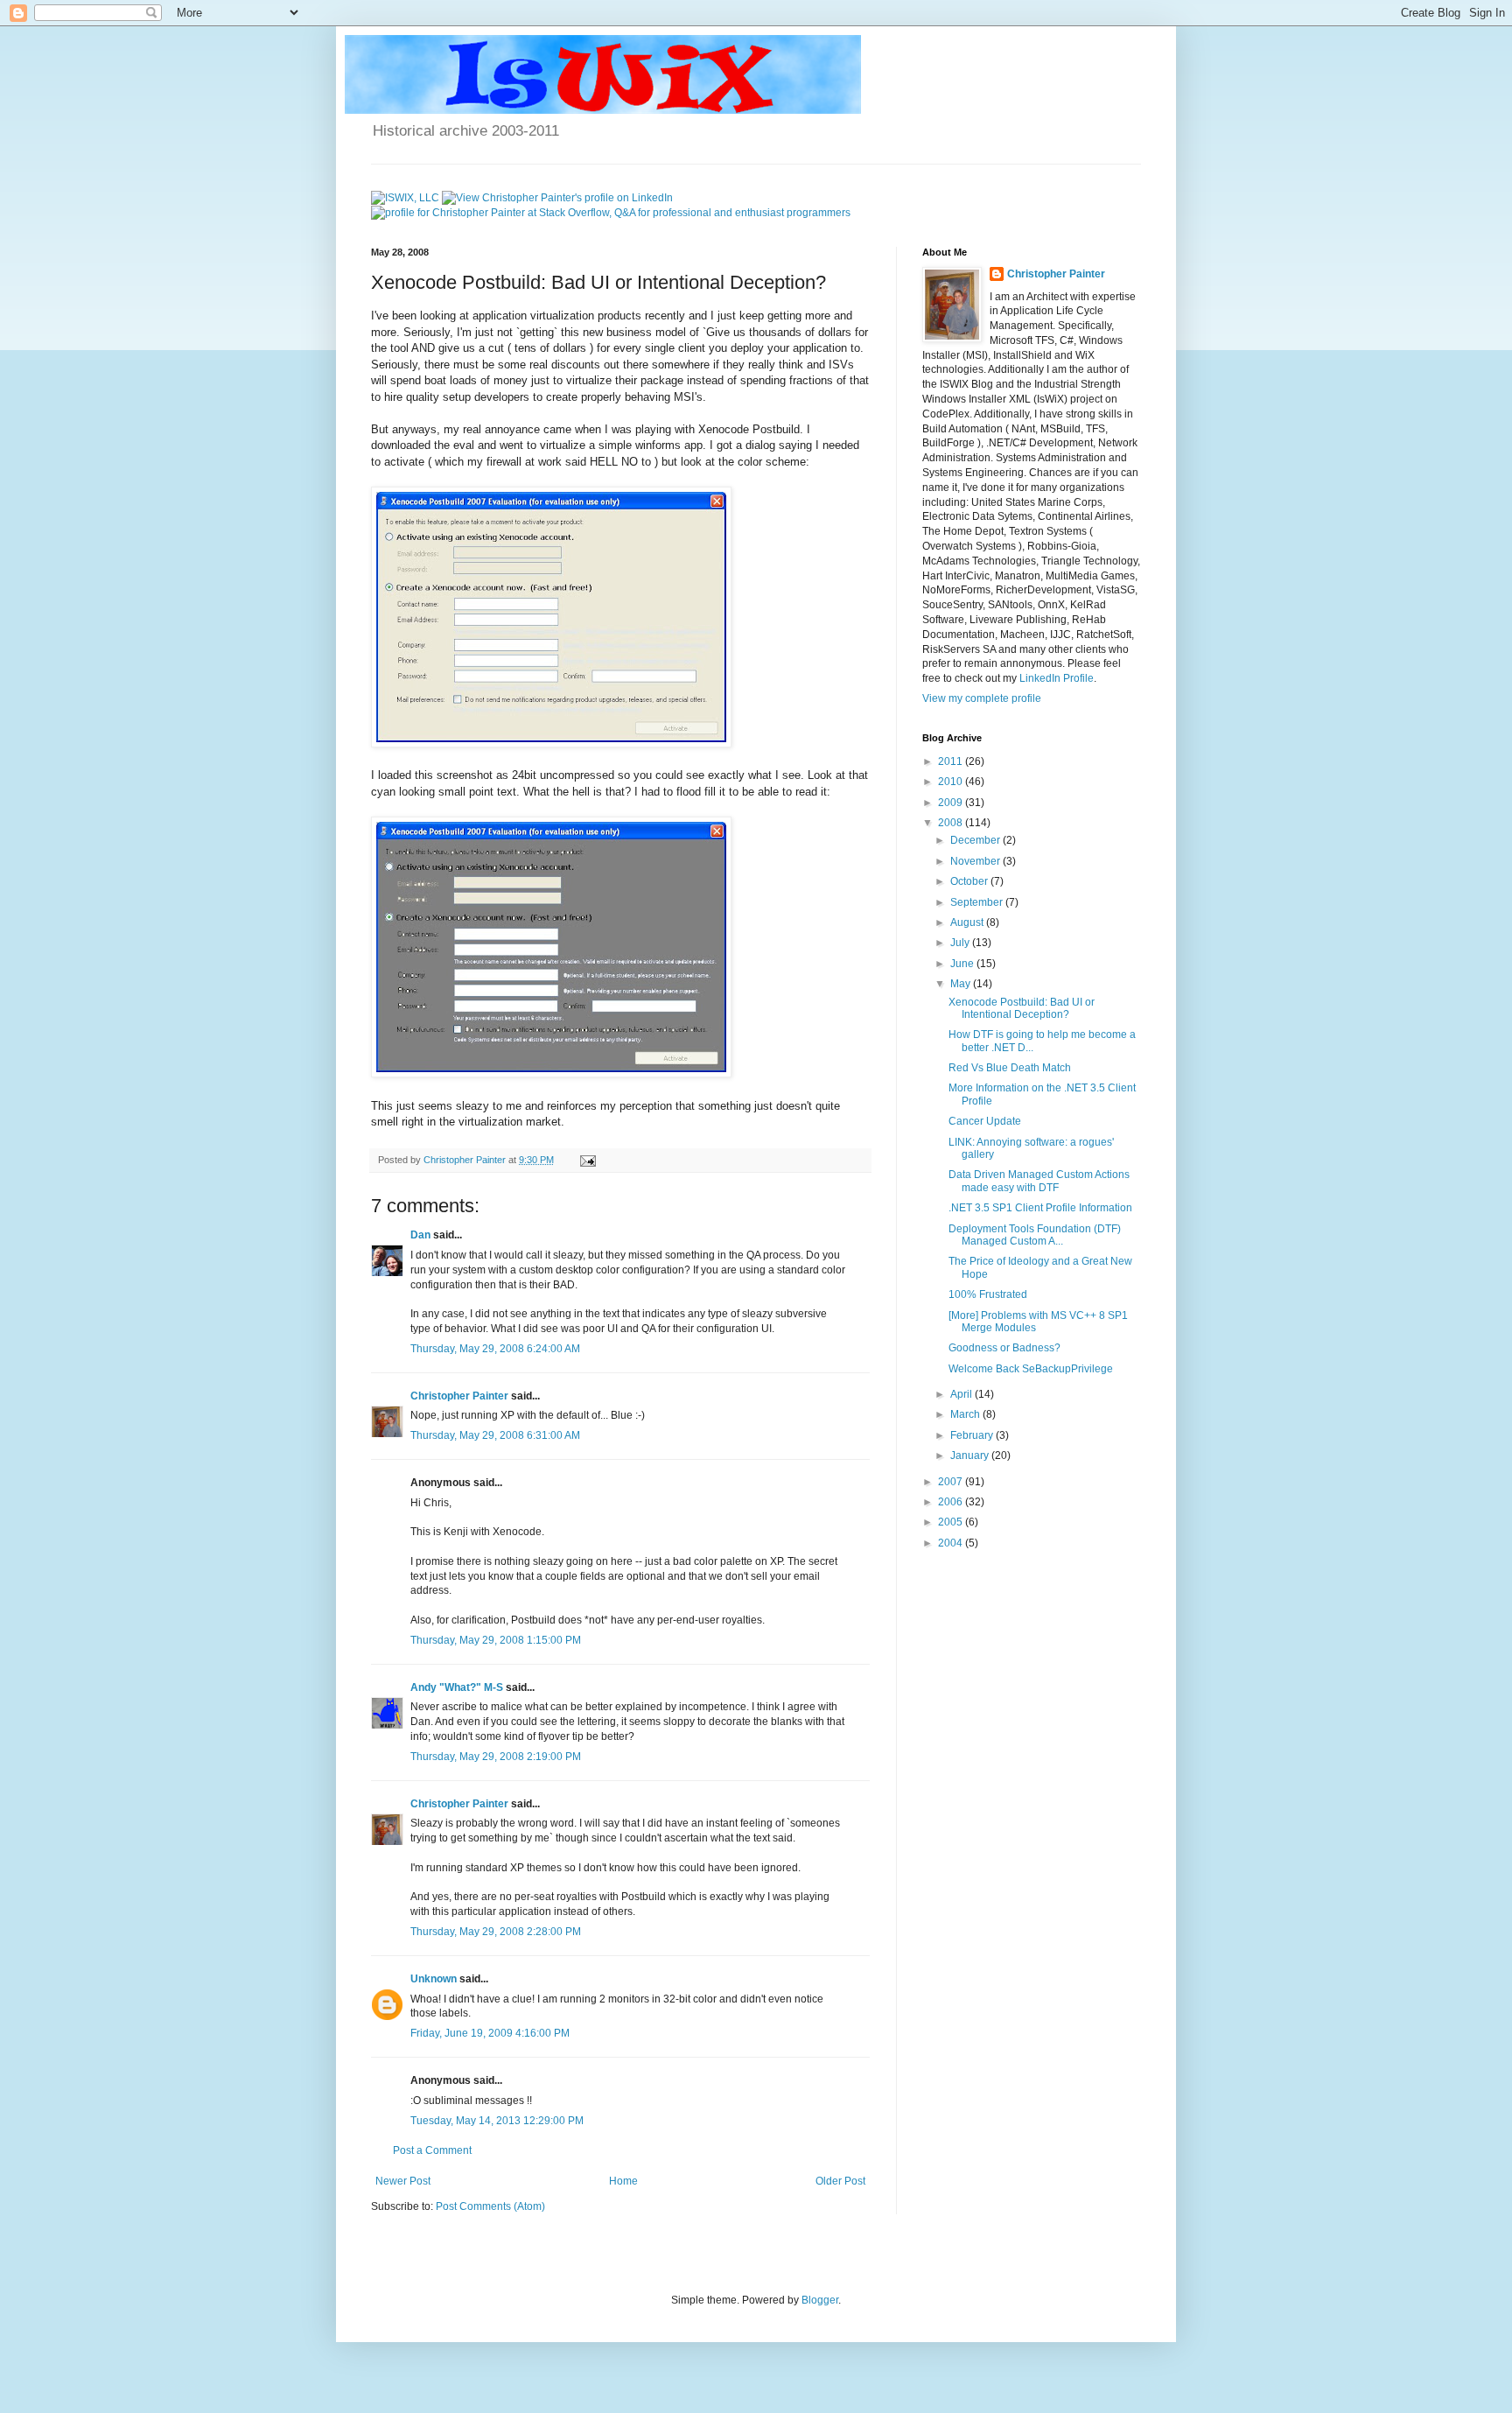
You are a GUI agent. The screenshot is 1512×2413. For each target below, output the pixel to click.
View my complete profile (982, 698)
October (970, 881)
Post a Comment (432, 2150)
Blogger (820, 2300)
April (962, 1394)
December (976, 840)
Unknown (434, 1979)
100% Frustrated (988, 1294)
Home (623, 2181)
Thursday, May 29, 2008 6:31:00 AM (495, 1435)
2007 (952, 1482)
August (968, 922)
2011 (952, 761)
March (966, 1414)
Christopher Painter (459, 1396)
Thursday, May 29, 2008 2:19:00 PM (496, 1757)
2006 (952, 1502)
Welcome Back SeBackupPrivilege (1031, 1369)
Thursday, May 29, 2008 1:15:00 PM (496, 1640)
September (978, 902)
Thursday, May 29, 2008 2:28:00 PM (496, 1932)
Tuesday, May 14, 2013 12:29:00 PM (497, 2121)
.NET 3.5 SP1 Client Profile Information (1040, 1208)
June (963, 964)
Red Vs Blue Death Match (1010, 1068)
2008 (952, 823)
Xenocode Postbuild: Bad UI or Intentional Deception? (1022, 1008)
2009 (952, 803)
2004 (952, 1543)
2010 (952, 782)
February (973, 1435)
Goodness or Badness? (1004, 1348)
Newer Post (403, 2181)
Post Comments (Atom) (490, 2206)
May (962, 984)
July (961, 943)
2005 (952, 1522)
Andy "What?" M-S (457, 1687)
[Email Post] (587, 1160)
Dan (420, 1235)
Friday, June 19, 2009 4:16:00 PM (490, 2033)
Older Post (840, 2181)
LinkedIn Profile (1057, 678)
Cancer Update (985, 1121)
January (971, 1456)
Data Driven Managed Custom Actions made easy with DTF (1039, 1181)
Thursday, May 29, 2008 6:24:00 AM (495, 1349)
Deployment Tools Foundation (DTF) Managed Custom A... (1035, 1235)
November (976, 861)
